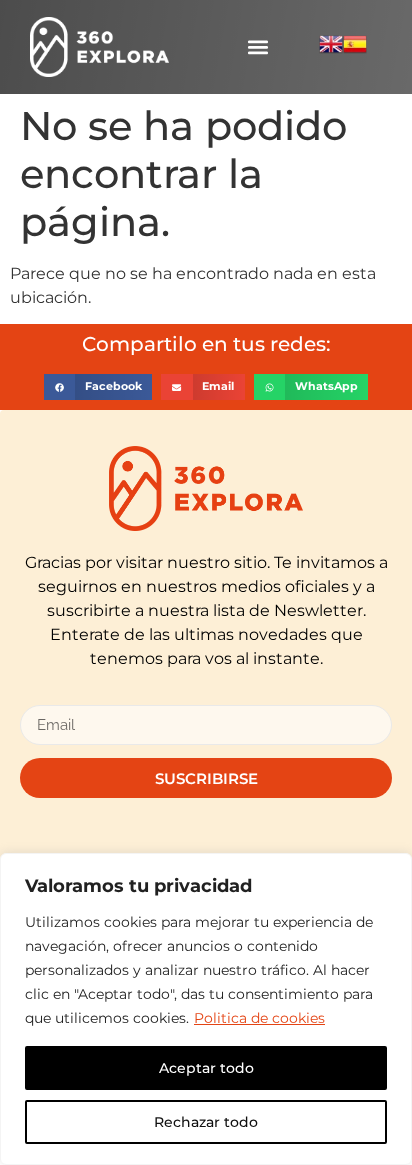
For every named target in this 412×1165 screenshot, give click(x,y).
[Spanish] (355, 50)
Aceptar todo (206, 1068)
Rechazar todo (206, 1122)
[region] (206, 1009)
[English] (331, 50)
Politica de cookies (259, 1018)
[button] (257, 47)
